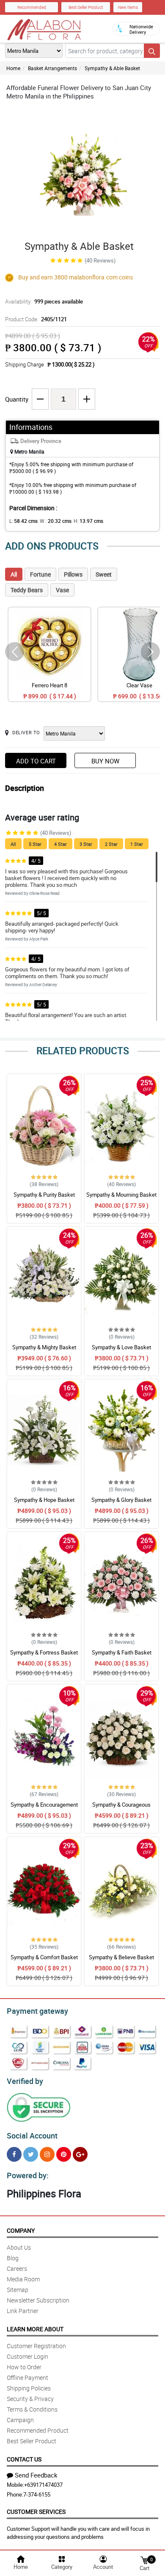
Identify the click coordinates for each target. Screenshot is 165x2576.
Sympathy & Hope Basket (44, 1500)
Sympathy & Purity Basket (44, 1195)
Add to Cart (36, 761)
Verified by (25, 2081)
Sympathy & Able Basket (112, 68)
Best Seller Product (86, 7)
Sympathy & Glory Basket (121, 1500)
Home (13, 68)
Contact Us (24, 2459)
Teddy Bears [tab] (27, 590)
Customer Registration (36, 2346)
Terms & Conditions (32, 2409)
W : (56, 521)
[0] (144, 2560)
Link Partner (23, 2311)
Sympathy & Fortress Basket (44, 1652)
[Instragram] (47, 2154)
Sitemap (18, 2290)
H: (88, 521)
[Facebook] (14, 2154)
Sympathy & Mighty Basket (44, 1347)
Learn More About (35, 2329)
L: (23, 521)
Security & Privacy (30, 2399)
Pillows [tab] (73, 574)
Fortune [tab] (40, 574)
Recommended (32, 7)
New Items (128, 7)
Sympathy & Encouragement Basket (44, 1808)
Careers (17, 2268)
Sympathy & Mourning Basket (121, 1195)
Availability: (44, 301)
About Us (19, 2247)
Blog (13, 2258)
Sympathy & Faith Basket (122, 1652)
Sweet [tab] (104, 574)
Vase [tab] (62, 590)
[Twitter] (31, 2154)
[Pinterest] (64, 2154)
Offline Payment (27, 2378)
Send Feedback (36, 2475)
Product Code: (36, 319)
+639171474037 (43, 2485)
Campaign (20, 2420)
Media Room (23, 2279)
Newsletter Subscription (38, 2300)
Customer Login (27, 2356)
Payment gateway (37, 2011)
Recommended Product (38, 2430)
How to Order (24, 2367)
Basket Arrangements (52, 68)
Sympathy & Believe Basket (121, 1957)
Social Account (32, 2136)
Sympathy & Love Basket (121, 1347)
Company (21, 2230)
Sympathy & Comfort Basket (44, 1957)
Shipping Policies (29, 2388)
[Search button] (152, 51)
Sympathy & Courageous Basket (121, 1808)
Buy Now (105, 761)
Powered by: (28, 2175)
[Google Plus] (80, 2154)
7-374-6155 (37, 2494)
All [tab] (14, 574)
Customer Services (36, 2512)
